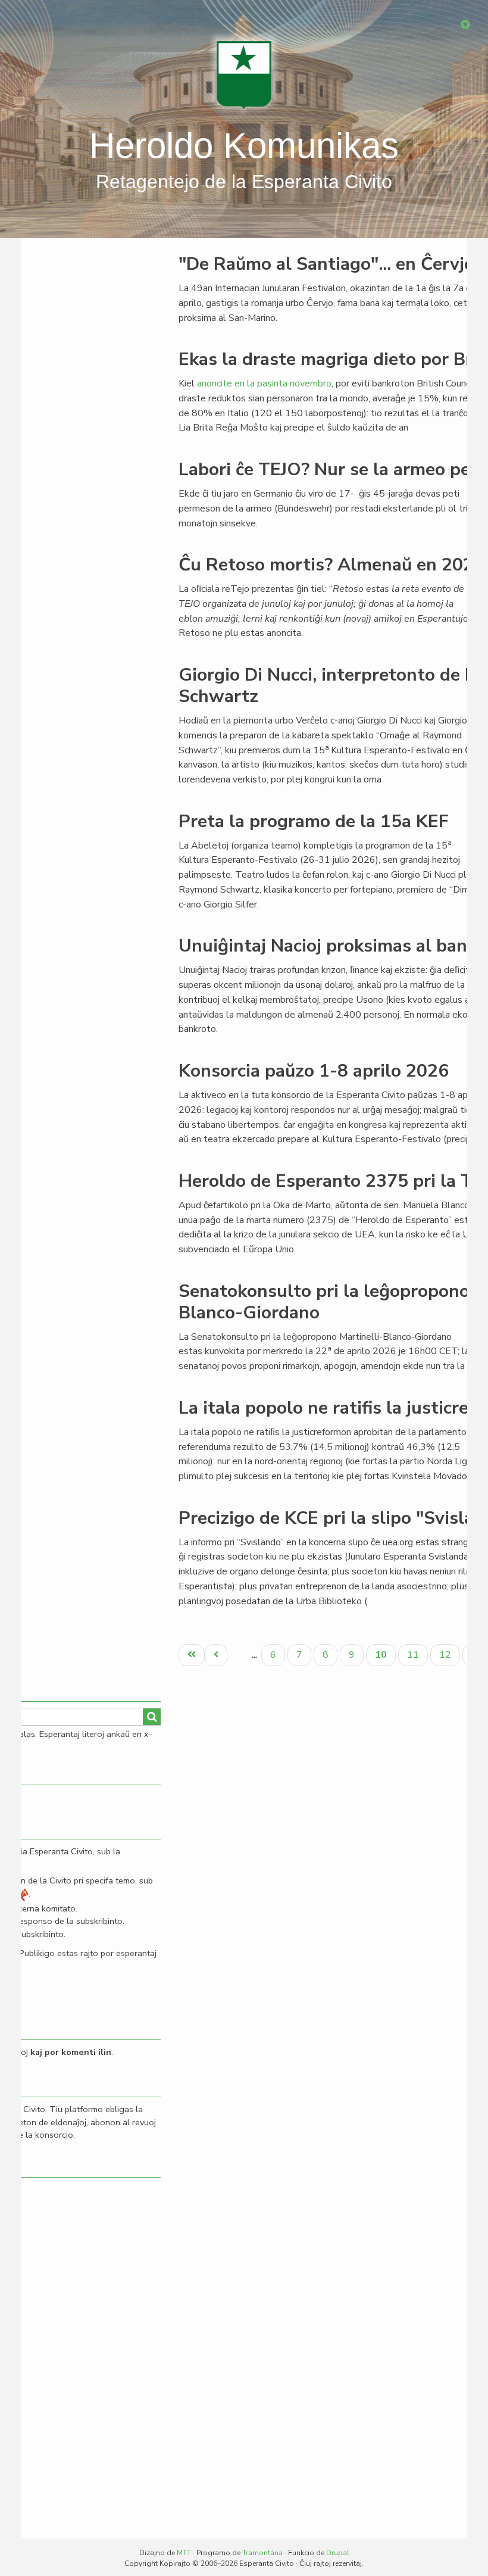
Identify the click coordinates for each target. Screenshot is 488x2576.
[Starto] (244, 74)
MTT (184, 2553)
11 (417, 1655)
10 (385, 1657)
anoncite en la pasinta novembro (264, 383)
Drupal (338, 2553)
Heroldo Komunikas (244, 146)
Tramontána (262, 2553)
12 (449, 1655)
